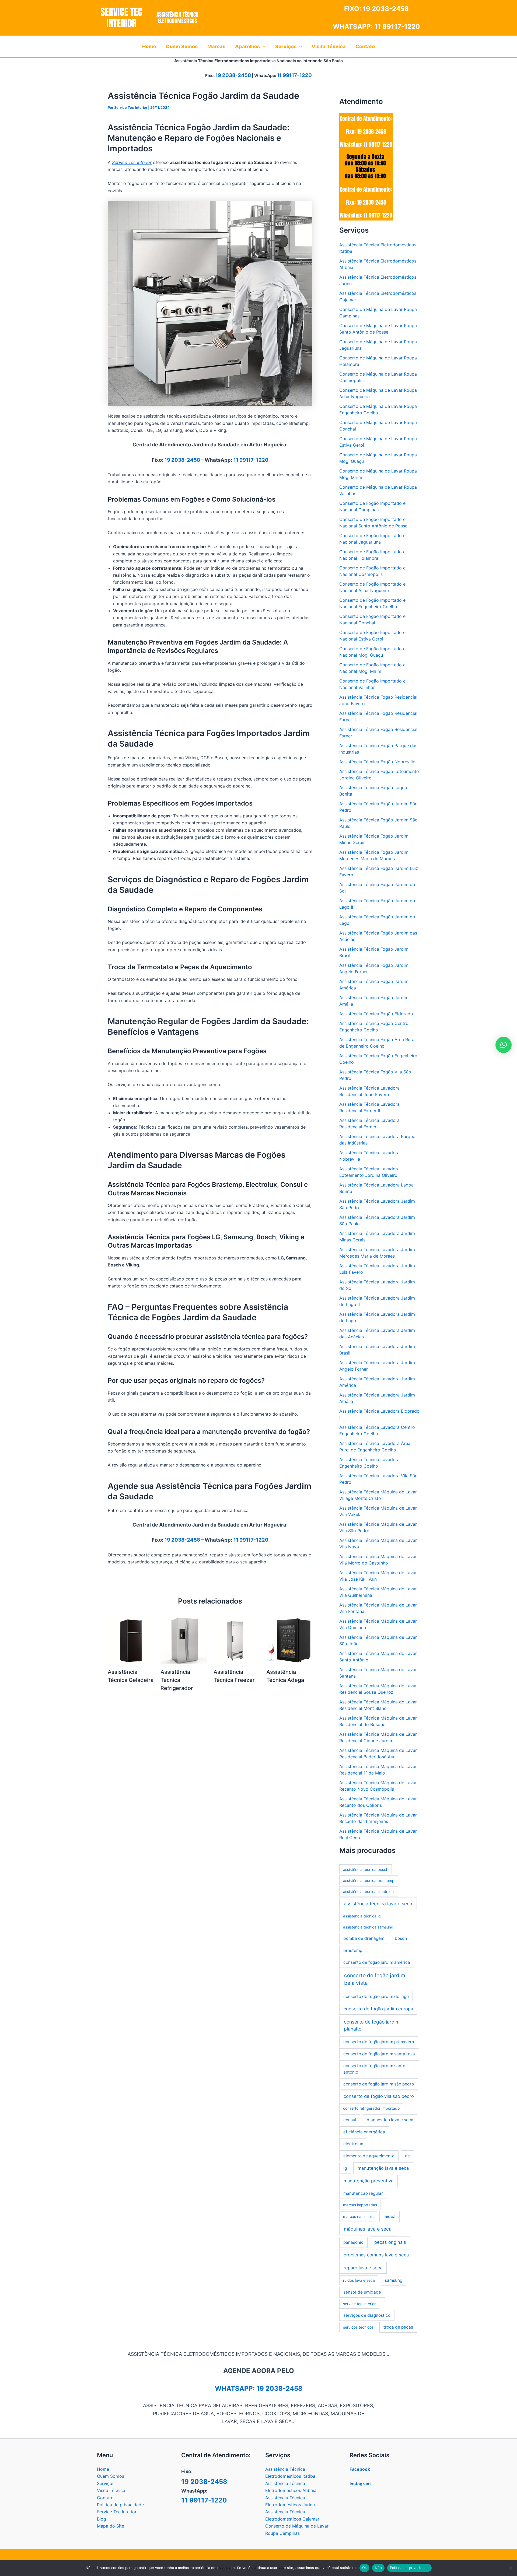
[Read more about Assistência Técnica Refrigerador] (184, 1640)
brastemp (353, 1950)
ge (407, 2156)
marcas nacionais (358, 2216)
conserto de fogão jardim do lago (376, 1996)
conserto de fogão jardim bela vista (375, 1979)
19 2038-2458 (386, 9)
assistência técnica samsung (368, 1927)
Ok (365, 2568)
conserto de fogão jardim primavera (379, 2042)
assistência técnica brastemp (369, 1880)
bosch (401, 1938)
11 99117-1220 (397, 27)
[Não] (510, 2568)
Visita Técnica (111, 2490)
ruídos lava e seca (359, 2280)
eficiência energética (364, 2132)
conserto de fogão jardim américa (377, 1962)
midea (390, 2216)
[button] (263, 47)
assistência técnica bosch (366, 1869)
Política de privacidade (120, 2505)
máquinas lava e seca (368, 2229)
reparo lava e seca (363, 2268)
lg (345, 2168)
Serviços (106, 2483)
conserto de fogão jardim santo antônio (374, 2069)
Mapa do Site (111, 2526)
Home (103, 2469)
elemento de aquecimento (369, 2156)
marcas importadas (360, 2205)
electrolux (353, 2144)
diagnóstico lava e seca (390, 2120)
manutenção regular (363, 2193)
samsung (394, 2280)
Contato (105, 2498)
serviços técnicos (358, 2327)
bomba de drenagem (364, 1938)
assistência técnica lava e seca (378, 1904)
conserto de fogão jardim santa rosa (379, 2054)
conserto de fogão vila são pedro (379, 2096)
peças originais (390, 2242)
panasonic (353, 2242)
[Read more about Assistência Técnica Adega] (289, 1640)
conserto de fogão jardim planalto (372, 2025)
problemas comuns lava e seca (376, 2255)
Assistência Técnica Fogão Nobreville (377, 762)
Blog (102, 2519)
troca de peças (398, 2327)
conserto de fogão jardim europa (378, 2009)
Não (378, 2568)
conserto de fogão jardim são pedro (379, 2084)
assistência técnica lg (362, 1916)
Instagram (360, 2484)
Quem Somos (111, 2476)
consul (350, 2120)
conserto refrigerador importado (371, 2108)
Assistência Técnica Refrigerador (177, 1680)
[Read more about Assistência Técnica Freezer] (237, 1640)
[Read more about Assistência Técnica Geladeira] (131, 1640)
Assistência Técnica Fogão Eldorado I (377, 1014)
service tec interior (359, 2304)
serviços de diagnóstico (367, 2315)
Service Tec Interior (117, 2512)
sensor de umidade (362, 2292)
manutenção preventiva (368, 2181)
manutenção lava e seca (383, 2168)
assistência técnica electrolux (369, 1891)
